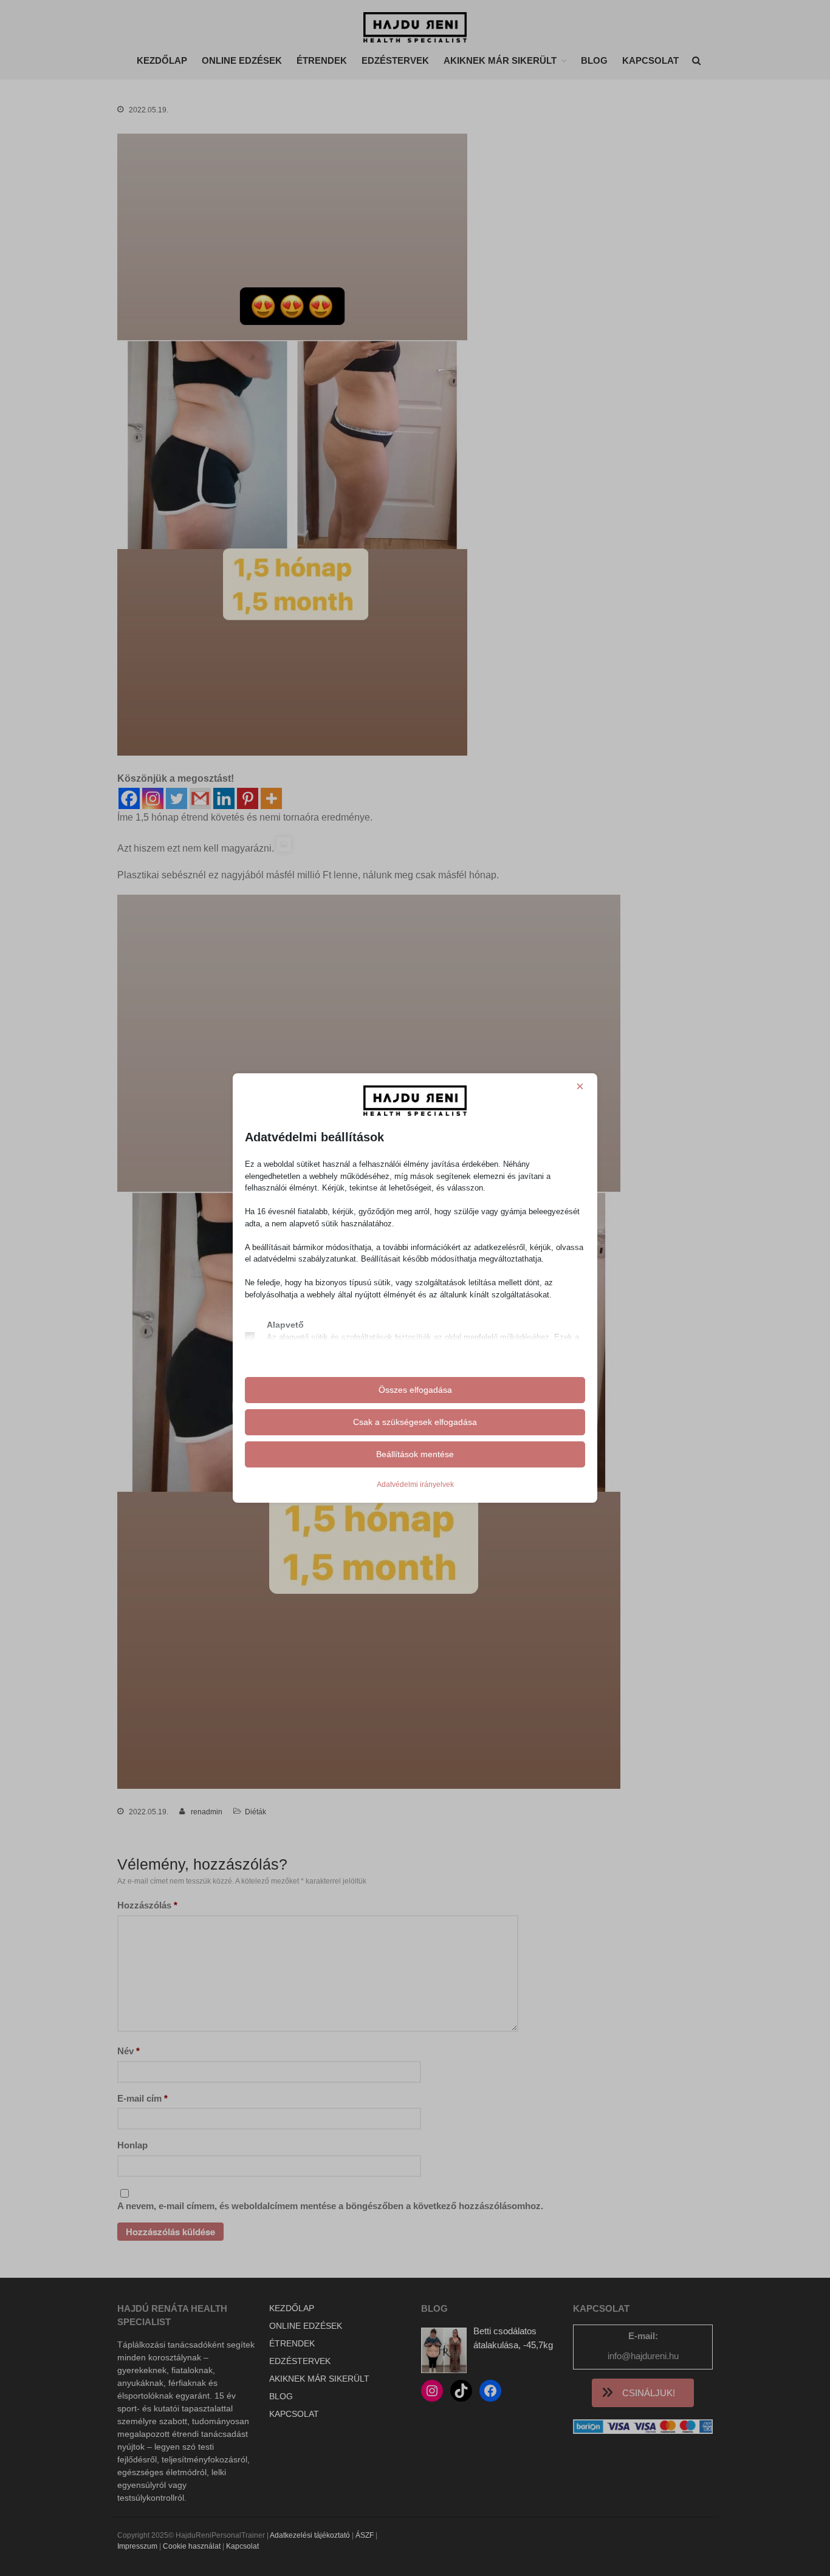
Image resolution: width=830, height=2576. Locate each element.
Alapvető (285, 1325)
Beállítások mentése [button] (415, 1454)
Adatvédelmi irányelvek (415, 1484)
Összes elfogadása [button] (415, 1390)
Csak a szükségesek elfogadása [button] (415, 1422)
